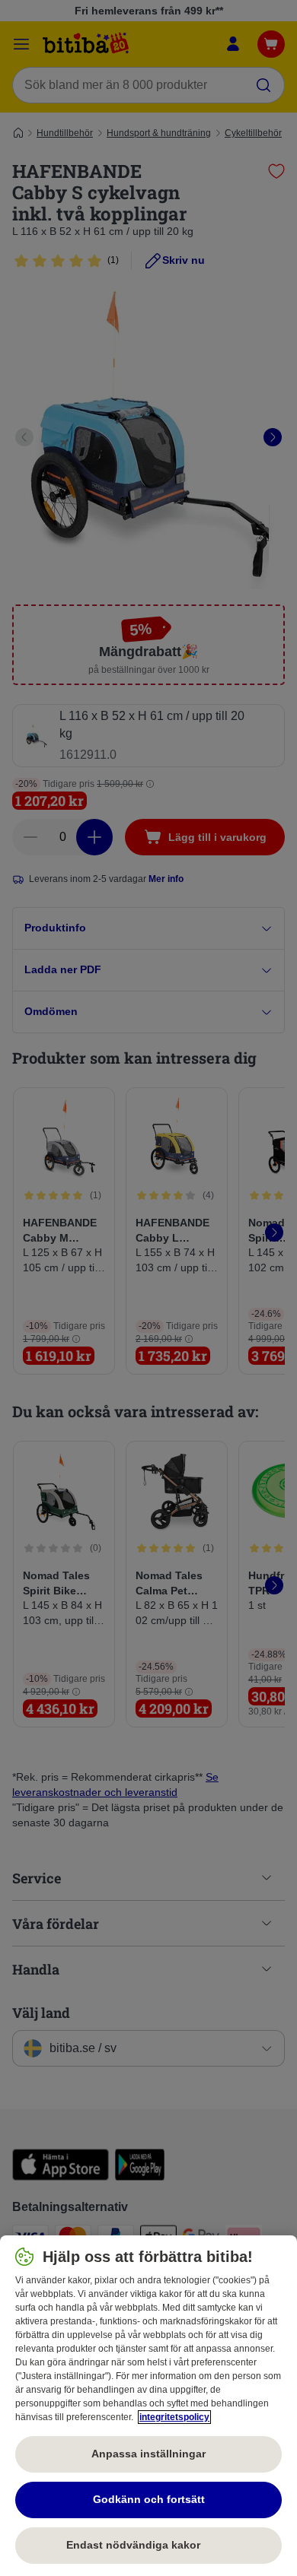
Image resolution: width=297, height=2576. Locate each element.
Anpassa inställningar (148, 2454)
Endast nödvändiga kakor (148, 2545)
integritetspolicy (174, 2417)
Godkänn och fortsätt (149, 2499)
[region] (148, 2406)
